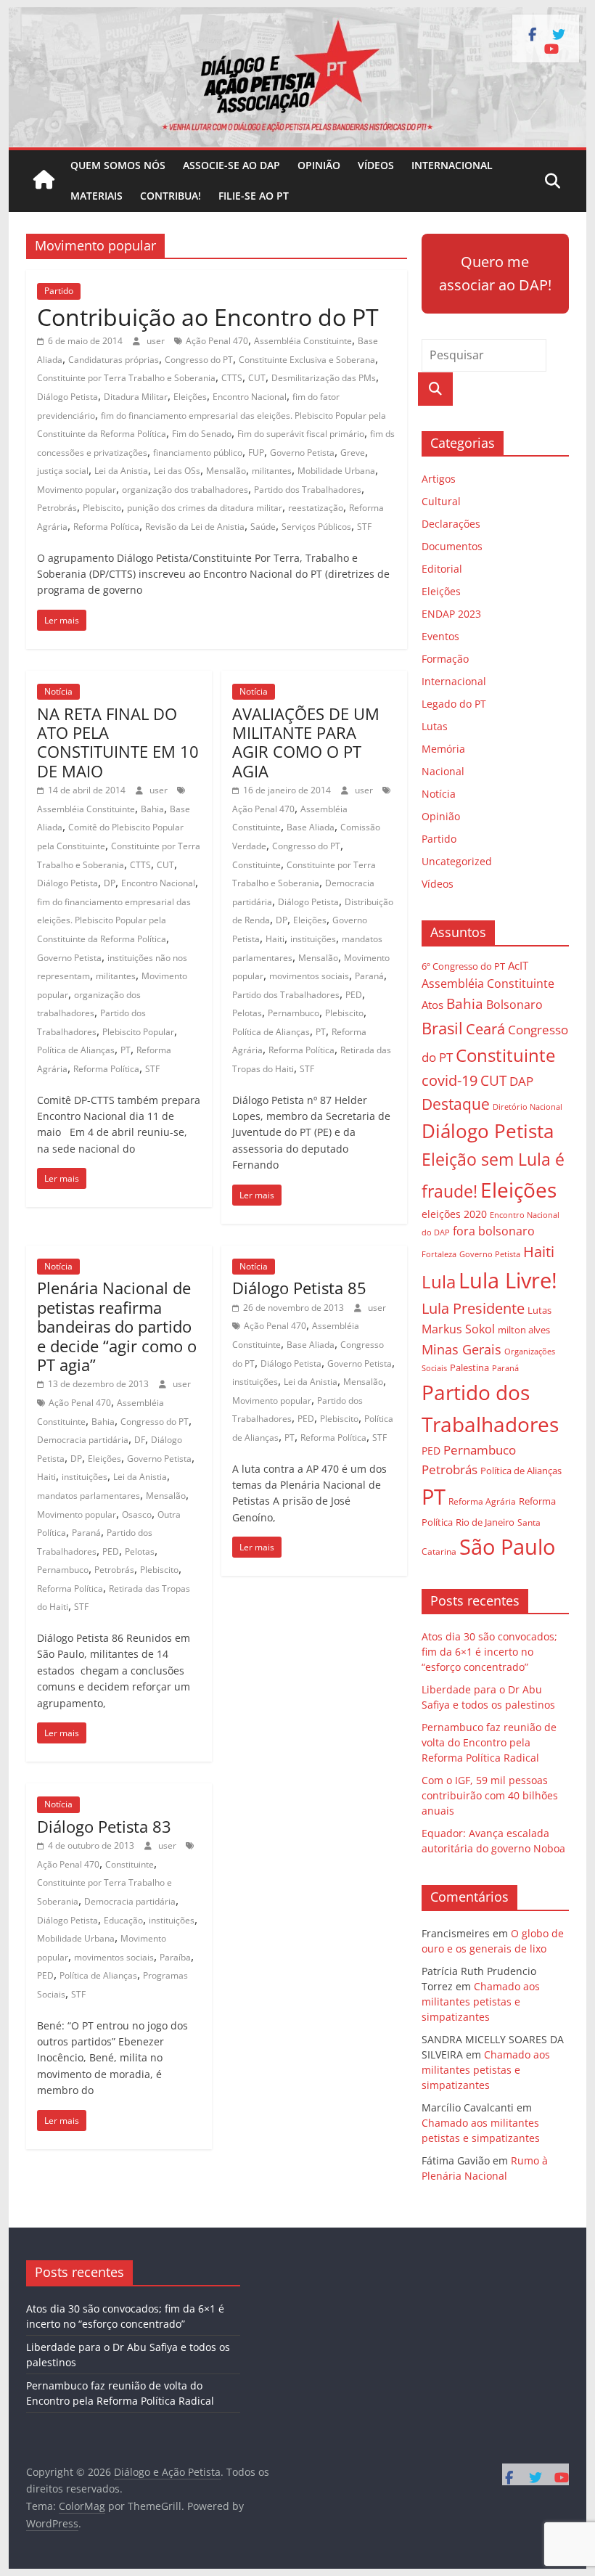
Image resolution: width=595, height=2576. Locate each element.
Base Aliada (311, 827)
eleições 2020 (454, 1214)
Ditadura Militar (136, 397)
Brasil (442, 1028)
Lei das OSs (177, 471)
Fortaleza (439, 1254)
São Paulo (507, 1546)
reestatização (316, 508)
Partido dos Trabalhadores (308, 490)
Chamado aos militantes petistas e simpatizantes (481, 2001)
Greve (353, 453)
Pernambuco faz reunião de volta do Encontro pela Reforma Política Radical (489, 1742)
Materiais (97, 196)
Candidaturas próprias (114, 360)
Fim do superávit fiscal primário (301, 434)
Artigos (439, 479)
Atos (432, 1005)
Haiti (275, 939)
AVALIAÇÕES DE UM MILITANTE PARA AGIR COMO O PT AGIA (306, 742)
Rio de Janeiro (485, 1522)
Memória (443, 749)
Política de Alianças (76, 1050)
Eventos (440, 636)
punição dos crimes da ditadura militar (205, 508)
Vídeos (376, 165)
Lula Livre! (508, 1280)
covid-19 (450, 1080)
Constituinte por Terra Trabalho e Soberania (126, 378)
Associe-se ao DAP (231, 165)
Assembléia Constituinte (303, 341)
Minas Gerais (461, 1349)
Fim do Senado (202, 434)
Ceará (485, 1029)
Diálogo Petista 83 (104, 1826)
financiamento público (198, 453)
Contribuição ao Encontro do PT (208, 317)
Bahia (152, 809)
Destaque (456, 1104)
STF (364, 527)
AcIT (518, 965)
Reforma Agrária (482, 1501)
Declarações (451, 524)
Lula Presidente (473, 1308)
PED (354, 995)
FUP (256, 453)
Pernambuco (294, 1013)
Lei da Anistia (121, 471)
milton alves (524, 1330)
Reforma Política (106, 527)
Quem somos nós (118, 165)
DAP (521, 1081)
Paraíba (175, 1957)
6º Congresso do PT (463, 966)
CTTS (232, 378)
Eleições (190, 397)
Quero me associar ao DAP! (495, 273)
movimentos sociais (309, 976)
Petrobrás (57, 508)
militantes (272, 471)
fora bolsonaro (494, 1231)
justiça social (63, 471)
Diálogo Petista (67, 397)
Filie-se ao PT (254, 196)
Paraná (369, 976)
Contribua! (171, 196)
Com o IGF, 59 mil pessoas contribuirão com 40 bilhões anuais (490, 1795)
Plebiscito (102, 508)
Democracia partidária (83, 1440)
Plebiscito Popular (138, 1032)
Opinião (319, 165)
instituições (313, 939)
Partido (59, 291)
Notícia (58, 691)
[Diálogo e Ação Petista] (297, 16)
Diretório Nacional (528, 1107)
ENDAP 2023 (451, 614)
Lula (439, 1281)
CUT (257, 378)
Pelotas (247, 1013)
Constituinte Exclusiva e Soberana (307, 360)
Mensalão (226, 471)
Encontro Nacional (250, 397)
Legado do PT (454, 704)
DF (140, 1440)
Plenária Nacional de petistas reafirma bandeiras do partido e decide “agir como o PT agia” (117, 1326)
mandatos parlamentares (89, 1496)
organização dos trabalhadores (185, 490)
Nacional (443, 771)
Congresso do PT (199, 360)
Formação (445, 659)
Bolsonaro (514, 1005)
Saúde (263, 527)
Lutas (435, 726)
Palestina (469, 1368)
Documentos (452, 546)
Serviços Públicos (316, 527)
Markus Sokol (458, 1329)
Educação (123, 1920)
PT (126, 1050)
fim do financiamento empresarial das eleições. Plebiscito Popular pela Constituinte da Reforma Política (114, 920)
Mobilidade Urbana (336, 471)
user (157, 341)
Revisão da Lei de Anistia (195, 527)
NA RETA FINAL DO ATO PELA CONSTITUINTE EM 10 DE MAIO (118, 742)
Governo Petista (302, 453)
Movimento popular (77, 490)
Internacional (452, 165)
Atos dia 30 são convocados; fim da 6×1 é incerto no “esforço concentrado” (489, 1652)
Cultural (441, 501)
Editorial (442, 569)
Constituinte (257, 865)
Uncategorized (457, 861)
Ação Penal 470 (217, 341)
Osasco (137, 1514)
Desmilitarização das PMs (324, 378)
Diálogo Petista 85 (299, 1288)
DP (110, 883)
